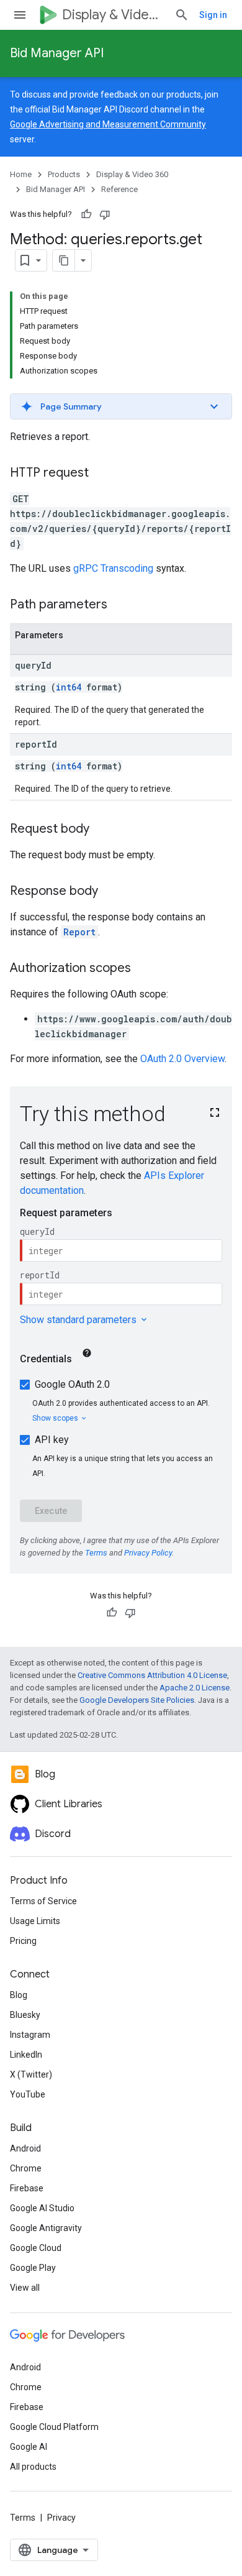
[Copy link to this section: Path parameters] (120, 605)
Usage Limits (35, 1921)
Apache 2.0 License (195, 1688)
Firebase (27, 2188)
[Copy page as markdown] (64, 260)
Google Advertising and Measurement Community (108, 124)
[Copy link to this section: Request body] (102, 830)
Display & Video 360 (113, 15)
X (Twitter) (31, 2074)
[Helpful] (86, 214)
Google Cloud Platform (54, 2427)
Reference (119, 189)
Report (79, 932)
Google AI (29, 2447)
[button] (121, 406)
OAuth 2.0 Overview (182, 1059)
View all (25, 2288)
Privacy (61, 2518)
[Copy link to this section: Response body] (110, 892)
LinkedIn (26, 2055)
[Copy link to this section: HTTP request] (101, 474)
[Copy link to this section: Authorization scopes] (143, 969)
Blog (19, 1995)
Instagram (30, 2035)
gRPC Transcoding (113, 568)
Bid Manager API (57, 53)
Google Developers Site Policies (137, 1700)
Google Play (33, 2268)
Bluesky (25, 2015)
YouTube (28, 2094)
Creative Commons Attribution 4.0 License (152, 1675)
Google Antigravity (46, 2228)
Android (25, 2148)
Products (64, 174)
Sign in (213, 15)
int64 (69, 687)
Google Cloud (36, 2248)
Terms (23, 2518)
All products (33, 2467)
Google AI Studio (42, 2208)
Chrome (26, 2168)
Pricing (23, 1941)
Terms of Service (43, 1901)
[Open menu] (20, 15)
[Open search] (182, 15)
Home (21, 174)
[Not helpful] (105, 214)
